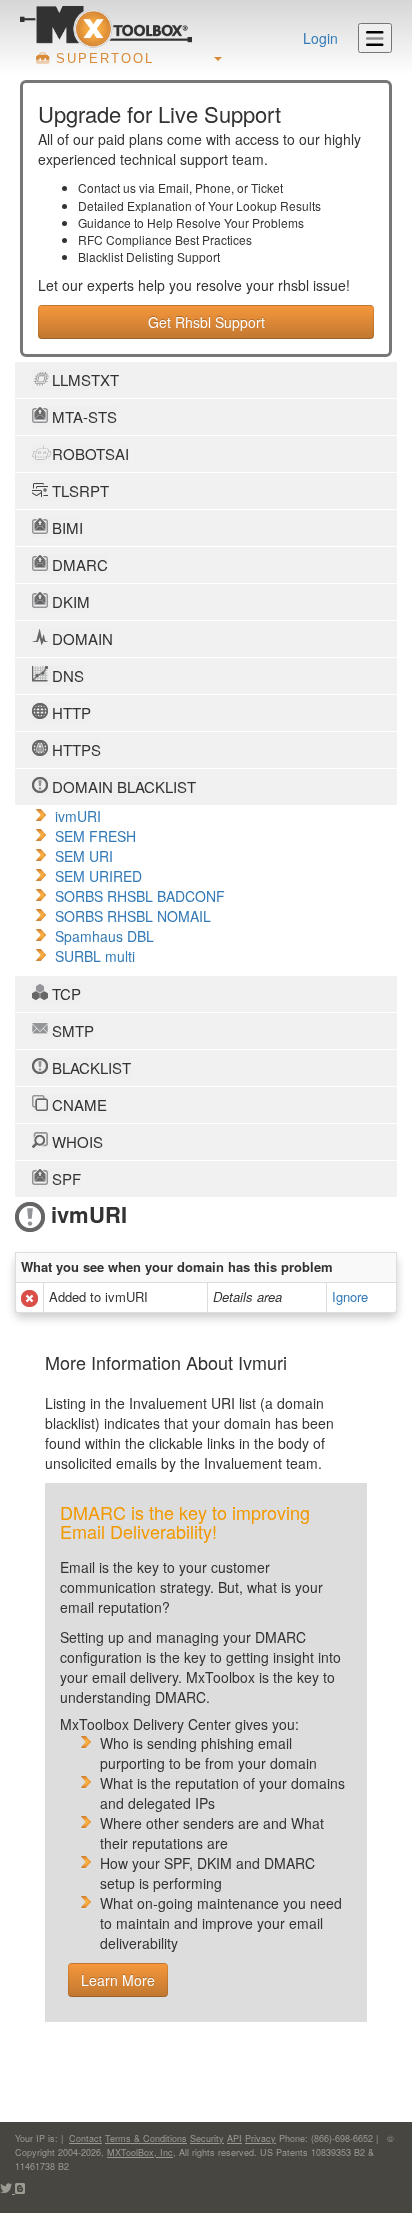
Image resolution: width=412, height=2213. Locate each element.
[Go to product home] (106, 26)
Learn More (118, 1980)
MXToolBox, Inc (140, 2152)
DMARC (78, 564)
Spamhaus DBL (104, 936)
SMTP (71, 1030)
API (234, 2138)
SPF (64, 1178)
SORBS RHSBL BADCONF (140, 896)
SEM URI (84, 856)
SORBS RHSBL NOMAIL (133, 916)
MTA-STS (82, 416)
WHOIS (75, 1141)
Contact (85, 2138)
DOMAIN (80, 638)
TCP (64, 993)
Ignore (350, 1296)
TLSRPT (78, 490)
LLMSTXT (83, 379)
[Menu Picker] (375, 38)
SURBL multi (95, 956)
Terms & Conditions (146, 2138)
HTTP (69, 712)
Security (207, 2138)
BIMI (65, 527)
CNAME (77, 1104)
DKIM (69, 601)
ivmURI (78, 816)
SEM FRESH (95, 836)
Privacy (260, 2138)
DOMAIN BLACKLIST (122, 786)
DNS (66, 675)
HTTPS (74, 749)
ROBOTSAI (88, 453)
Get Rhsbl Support (206, 322)
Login (320, 38)
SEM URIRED (98, 876)
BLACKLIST (89, 1067)
